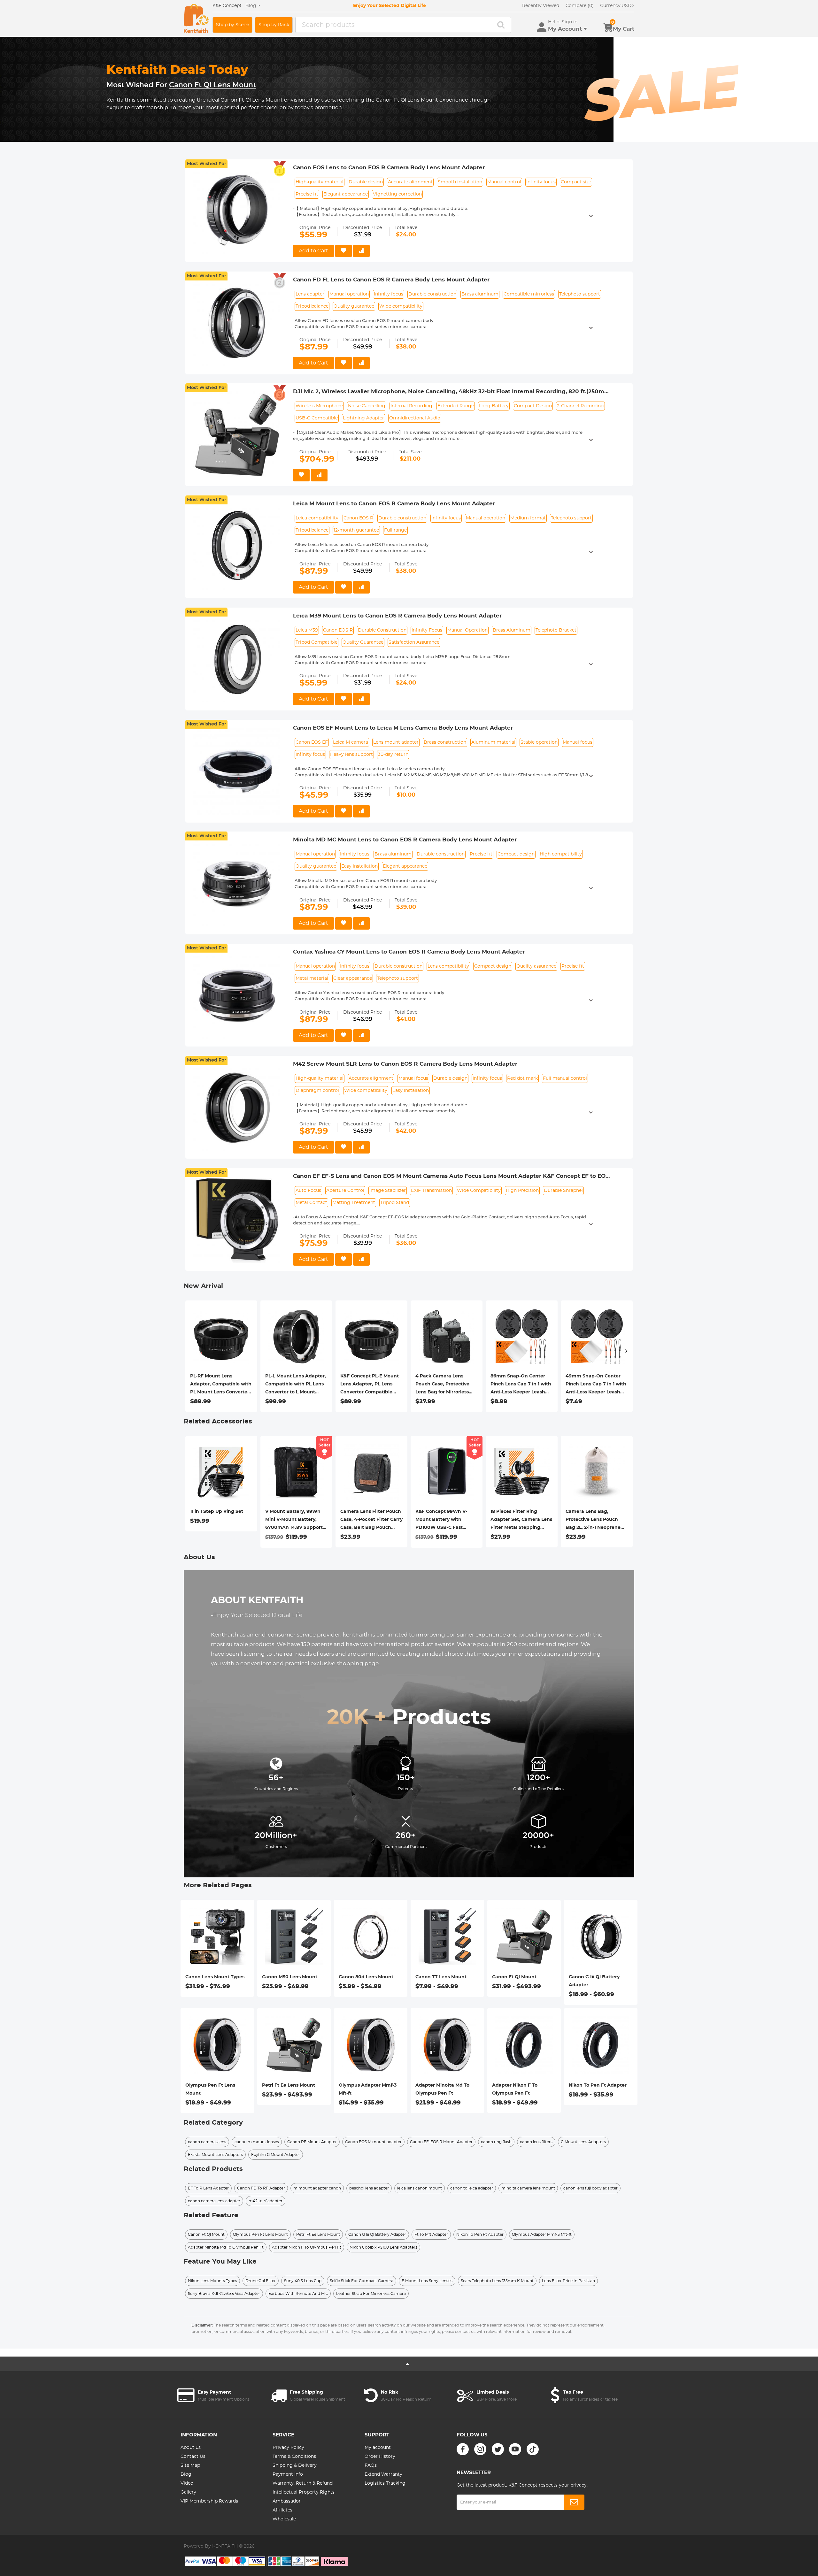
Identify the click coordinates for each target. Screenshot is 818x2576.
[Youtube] (515, 2449)
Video (187, 2483)
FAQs (371, 2465)
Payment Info (288, 2474)
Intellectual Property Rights (304, 2492)
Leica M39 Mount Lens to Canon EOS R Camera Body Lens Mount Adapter (397, 616)
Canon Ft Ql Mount (514, 1977)
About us (191, 2448)
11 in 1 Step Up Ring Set (217, 1512)
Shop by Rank (274, 25)
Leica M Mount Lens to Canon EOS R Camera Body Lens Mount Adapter (394, 504)
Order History (380, 2457)
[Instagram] (480, 2449)
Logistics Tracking (385, 2483)
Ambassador (287, 2501)
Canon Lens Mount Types (215, 1977)
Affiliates (282, 2510)
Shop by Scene (232, 25)
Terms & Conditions (294, 2457)
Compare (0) (580, 6)
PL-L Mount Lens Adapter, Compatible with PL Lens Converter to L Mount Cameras (296, 1385)
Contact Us (193, 2457)
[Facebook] (463, 2449)
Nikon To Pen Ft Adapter (598, 2085)
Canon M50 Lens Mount (290, 1977)
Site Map (190, 2465)
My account (378, 2448)
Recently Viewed (541, 6)
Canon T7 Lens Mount (441, 1977)
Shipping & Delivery (295, 2465)
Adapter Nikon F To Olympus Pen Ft (515, 2089)
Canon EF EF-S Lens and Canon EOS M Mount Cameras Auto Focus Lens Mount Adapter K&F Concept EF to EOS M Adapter (451, 1177)
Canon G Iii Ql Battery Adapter (594, 1981)
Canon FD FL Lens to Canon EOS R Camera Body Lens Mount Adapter (391, 280)
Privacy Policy (288, 2448)
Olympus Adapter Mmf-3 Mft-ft (368, 2089)
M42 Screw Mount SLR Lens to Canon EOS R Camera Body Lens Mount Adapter (405, 1064)
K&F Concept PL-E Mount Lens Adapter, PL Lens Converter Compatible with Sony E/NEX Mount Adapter (370, 1385)
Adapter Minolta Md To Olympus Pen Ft (442, 2089)
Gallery (188, 2492)
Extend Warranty (383, 2474)
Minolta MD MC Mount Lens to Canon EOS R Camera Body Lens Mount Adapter (405, 840)
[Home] (196, 18)
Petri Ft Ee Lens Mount (289, 2085)
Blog (186, 2474)
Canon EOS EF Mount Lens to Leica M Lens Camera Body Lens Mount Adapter (403, 728)
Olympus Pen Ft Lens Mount (210, 2089)
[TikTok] (533, 2449)
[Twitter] (498, 2449)
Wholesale (284, 2519)
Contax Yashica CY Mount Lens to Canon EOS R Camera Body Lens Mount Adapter (409, 952)
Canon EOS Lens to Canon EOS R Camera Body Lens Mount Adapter (389, 168)
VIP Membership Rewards (209, 2501)
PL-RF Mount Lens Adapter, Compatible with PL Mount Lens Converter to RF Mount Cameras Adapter (221, 1385)
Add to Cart (313, 251)
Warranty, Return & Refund (303, 2483)
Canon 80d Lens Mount (366, 1977)
